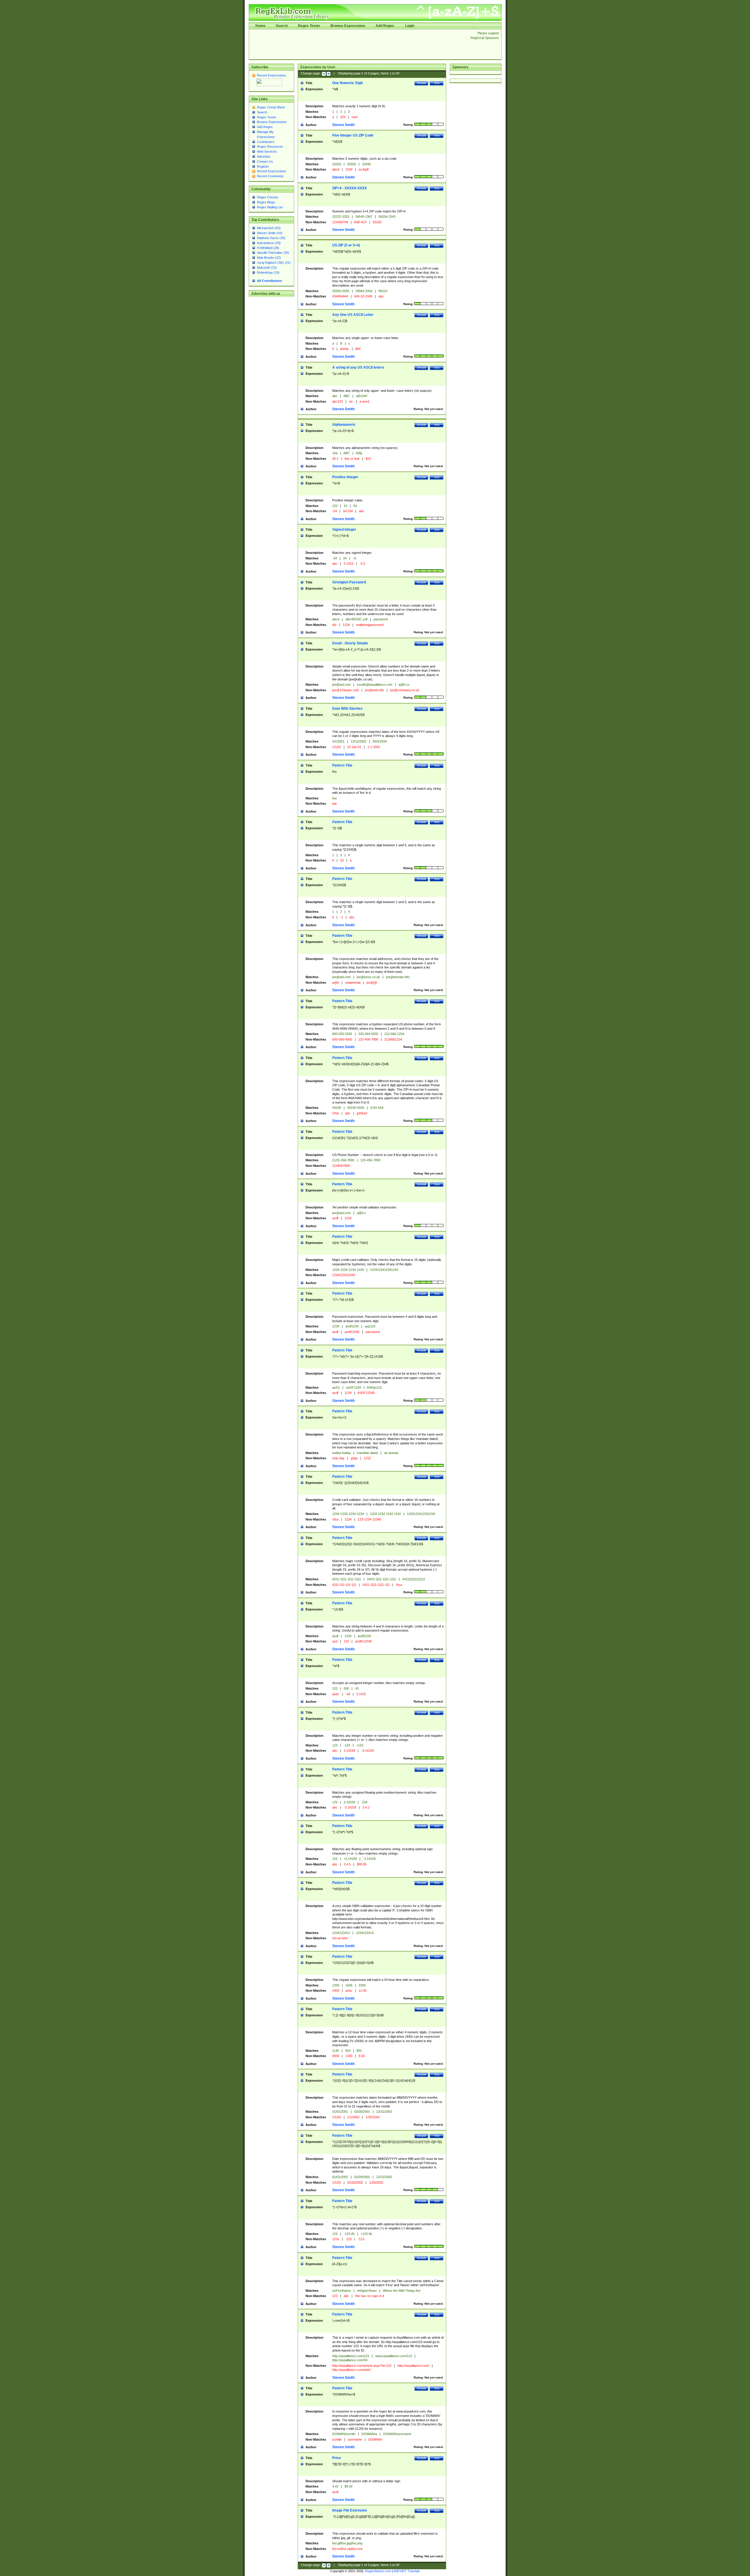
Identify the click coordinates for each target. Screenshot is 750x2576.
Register (263, 166)
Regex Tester (309, 26)
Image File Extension (350, 2510)
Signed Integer (344, 529)
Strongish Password (349, 582)
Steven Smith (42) (270, 233)
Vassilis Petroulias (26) (273, 253)
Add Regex (385, 26)
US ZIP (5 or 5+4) (346, 245)
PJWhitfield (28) (268, 248)
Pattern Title (342, 765)
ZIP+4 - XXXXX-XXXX (350, 188)
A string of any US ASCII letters (358, 367)
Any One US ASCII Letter (353, 315)
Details (421, 83)
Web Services (267, 151)
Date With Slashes (347, 709)
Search (282, 26)
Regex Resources (270, 147)
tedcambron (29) (269, 243)
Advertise (264, 156)
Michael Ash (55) (269, 228)
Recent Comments (270, 176)
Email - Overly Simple (350, 643)
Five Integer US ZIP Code (353, 135)
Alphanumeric (344, 425)
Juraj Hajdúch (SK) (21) (274, 263)
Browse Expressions (348, 26)
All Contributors (269, 281)
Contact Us (265, 161)
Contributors (266, 142)
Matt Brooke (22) (269, 258)
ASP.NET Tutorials (407, 2571)
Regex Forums (268, 197)
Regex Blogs (266, 202)
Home (260, 26)
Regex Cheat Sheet (271, 107)
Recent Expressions (271, 75)
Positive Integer (345, 477)
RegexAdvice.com (378, 2571)
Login (410, 26)
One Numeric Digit (347, 83)
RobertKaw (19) (268, 273)
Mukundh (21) (267, 268)
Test (437, 83)
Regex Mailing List (270, 207)
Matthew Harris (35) (271, 238)
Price (337, 2458)
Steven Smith (343, 125)
